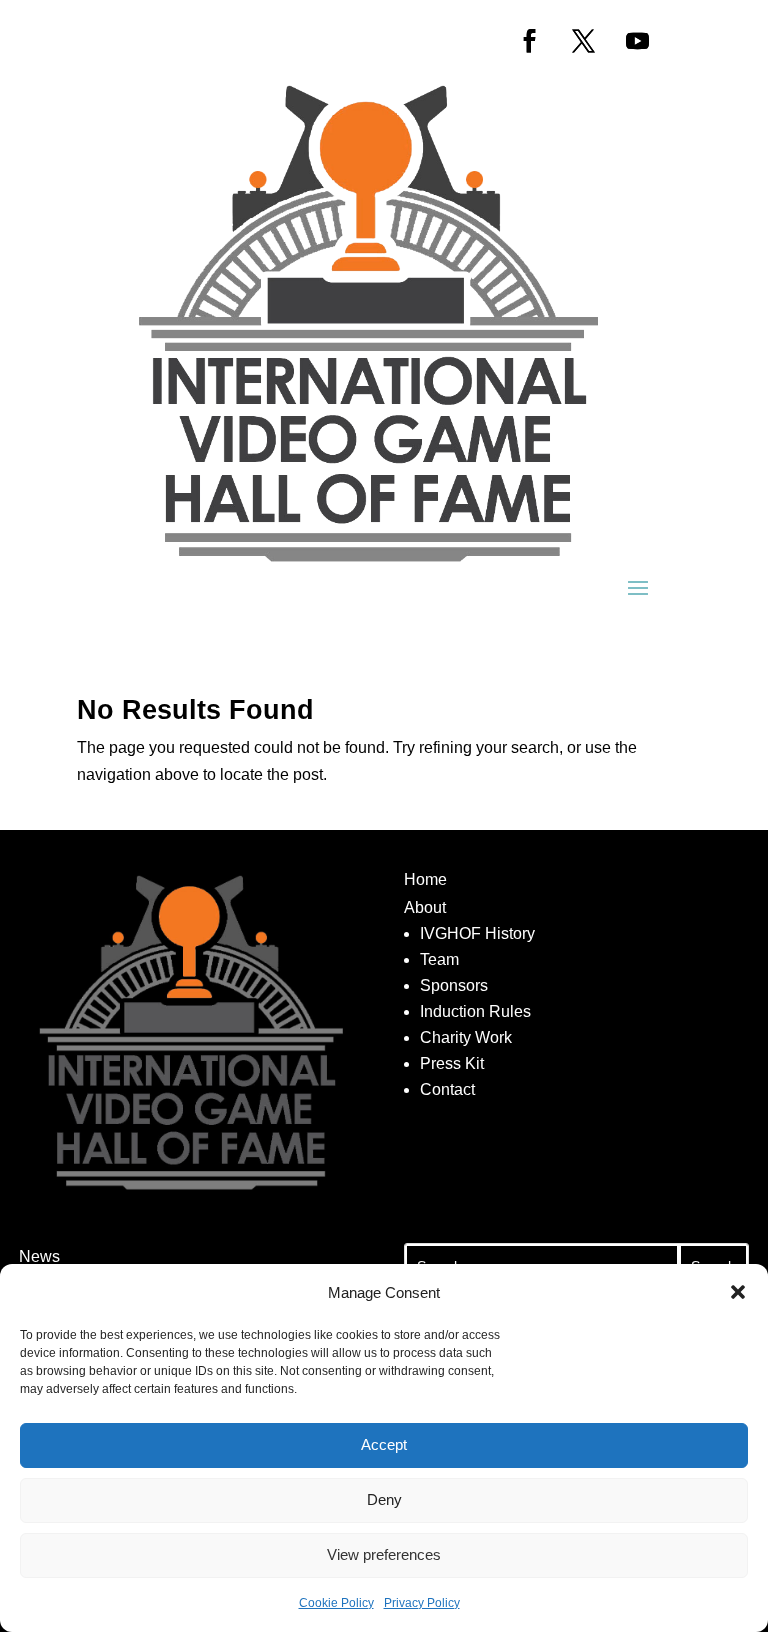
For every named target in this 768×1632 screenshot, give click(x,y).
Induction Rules (475, 1011)
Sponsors (454, 985)
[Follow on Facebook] (529, 41)
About (425, 907)
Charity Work (466, 1037)
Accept (384, 1444)
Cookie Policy (336, 1603)
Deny (384, 1499)
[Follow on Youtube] (637, 41)
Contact (447, 1089)
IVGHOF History (477, 933)
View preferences (384, 1554)
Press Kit (452, 1063)
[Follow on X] (583, 41)
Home (425, 879)
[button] (738, 1292)
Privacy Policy (422, 1603)
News (39, 1256)
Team (439, 959)
